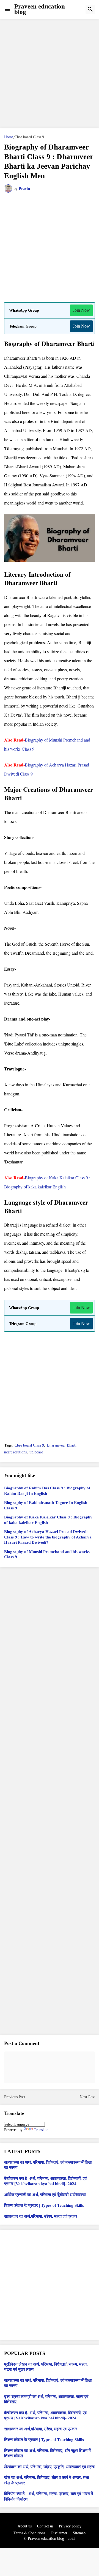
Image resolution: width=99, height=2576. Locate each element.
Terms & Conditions (29, 2533)
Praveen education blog (40, 9)
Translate (41, 2130)
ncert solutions (15, 1452)
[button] (7, 9)
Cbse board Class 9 (29, 137)
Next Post (87, 2097)
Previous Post (15, 2097)
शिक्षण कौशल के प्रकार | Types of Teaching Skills (44, 2205)
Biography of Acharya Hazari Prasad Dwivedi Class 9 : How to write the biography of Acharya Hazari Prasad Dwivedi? (48, 1537)
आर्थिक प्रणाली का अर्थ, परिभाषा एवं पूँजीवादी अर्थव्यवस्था (45, 2195)
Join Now (81, 310)
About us (25, 2526)
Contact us (45, 2526)
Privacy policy (70, 2526)
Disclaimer (59, 2533)
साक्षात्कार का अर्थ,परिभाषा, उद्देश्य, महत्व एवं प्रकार (41, 2216)
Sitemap (79, 2533)
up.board (36, 1452)
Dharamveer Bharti (62, 1445)
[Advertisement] (50, 74)
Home (9, 137)
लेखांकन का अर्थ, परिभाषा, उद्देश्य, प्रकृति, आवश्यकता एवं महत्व (49, 2467)
